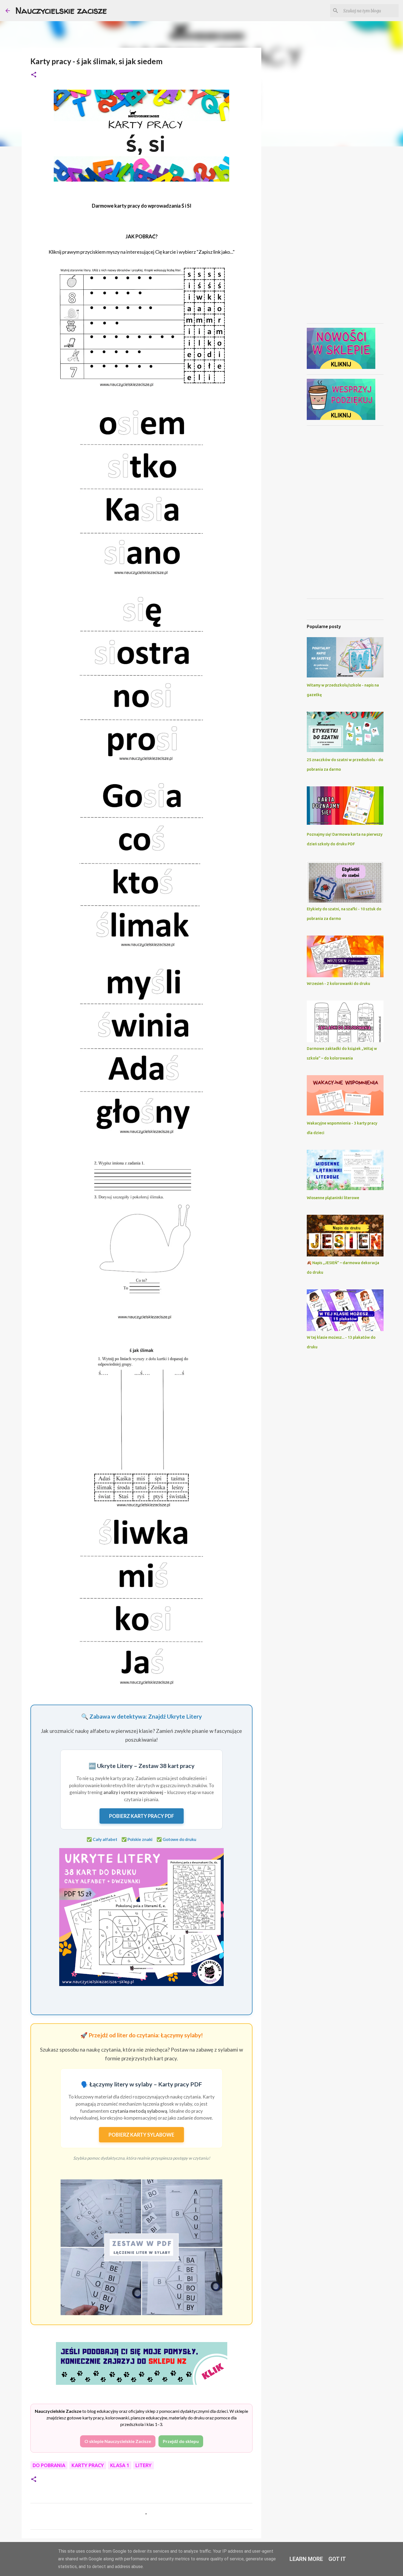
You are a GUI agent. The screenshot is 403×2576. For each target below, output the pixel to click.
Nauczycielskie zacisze (61, 10)
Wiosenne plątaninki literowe (333, 1198)
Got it (337, 2559)
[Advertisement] (289, 237)
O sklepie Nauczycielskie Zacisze (118, 2441)
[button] (34, 75)
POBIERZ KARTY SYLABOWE (141, 2135)
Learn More (306, 2559)
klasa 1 (120, 2465)
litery (144, 2465)
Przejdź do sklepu (181, 2441)
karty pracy (88, 2465)
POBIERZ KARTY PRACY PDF (142, 1816)
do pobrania (49, 2465)
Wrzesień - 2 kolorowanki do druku (338, 984)
